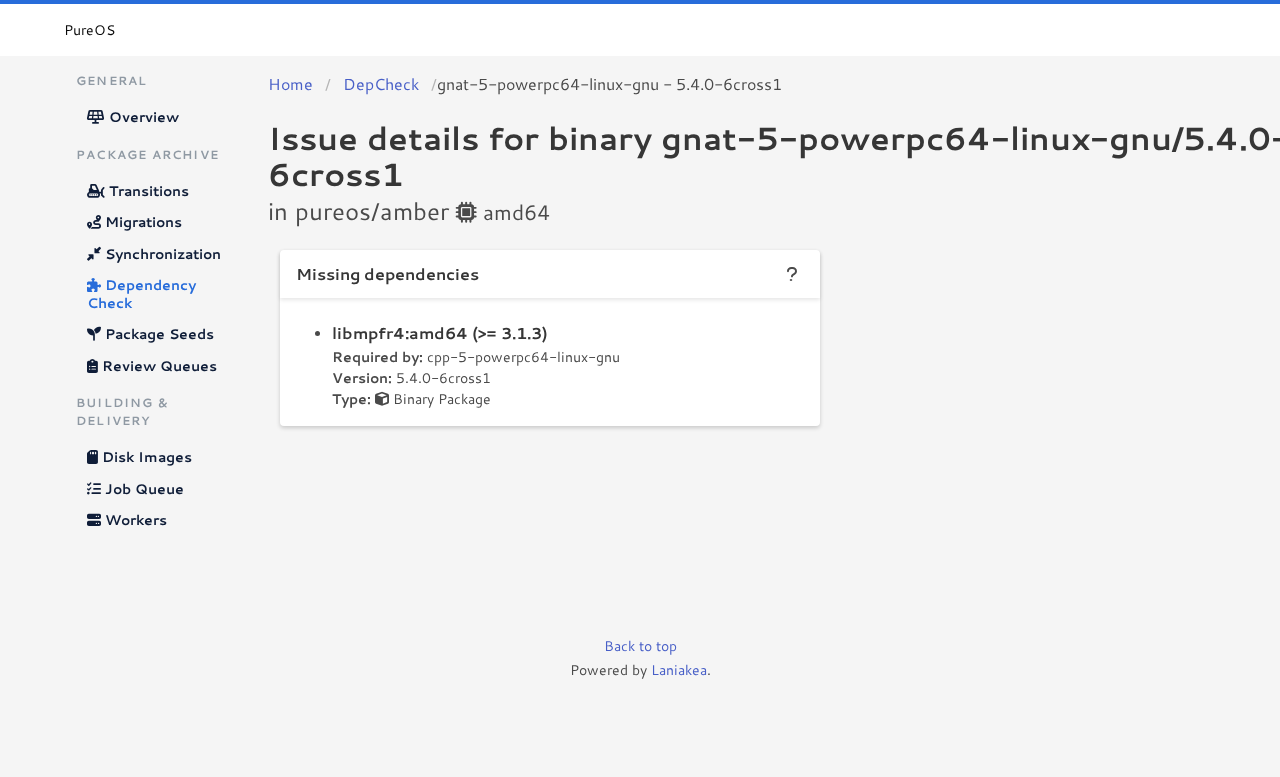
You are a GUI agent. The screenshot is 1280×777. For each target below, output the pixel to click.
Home (290, 83)
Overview (142, 117)
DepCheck (381, 83)
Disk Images (145, 457)
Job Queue (142, 489)
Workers (134, 520)
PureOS (89, 30)
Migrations (141, 222)
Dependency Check (141, 294)
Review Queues (157, 366)
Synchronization (161, 254)
